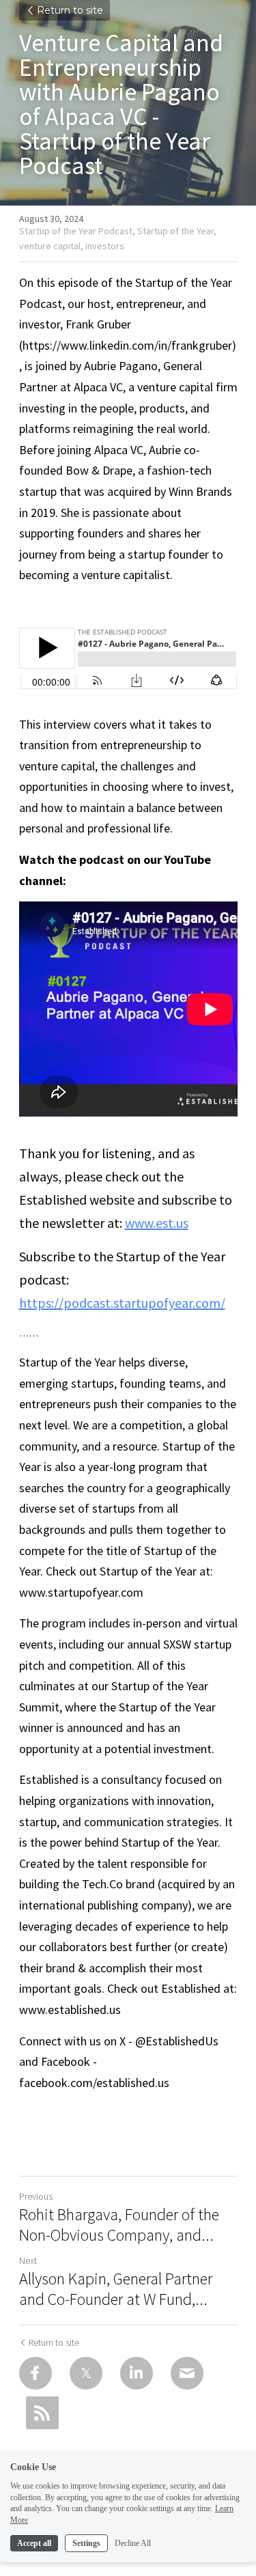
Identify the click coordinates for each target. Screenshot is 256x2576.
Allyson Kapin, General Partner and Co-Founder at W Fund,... (116, 2289)
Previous (36, 2196)
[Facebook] (35, 2373)
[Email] (187, 2373)
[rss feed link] (42, 2413)
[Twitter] (86, 2373)
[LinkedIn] (137, 2373)
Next (28, 2260)
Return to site (70, 10)
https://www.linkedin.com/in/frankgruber (127, 345)
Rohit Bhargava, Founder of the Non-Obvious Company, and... (119, 2225)
